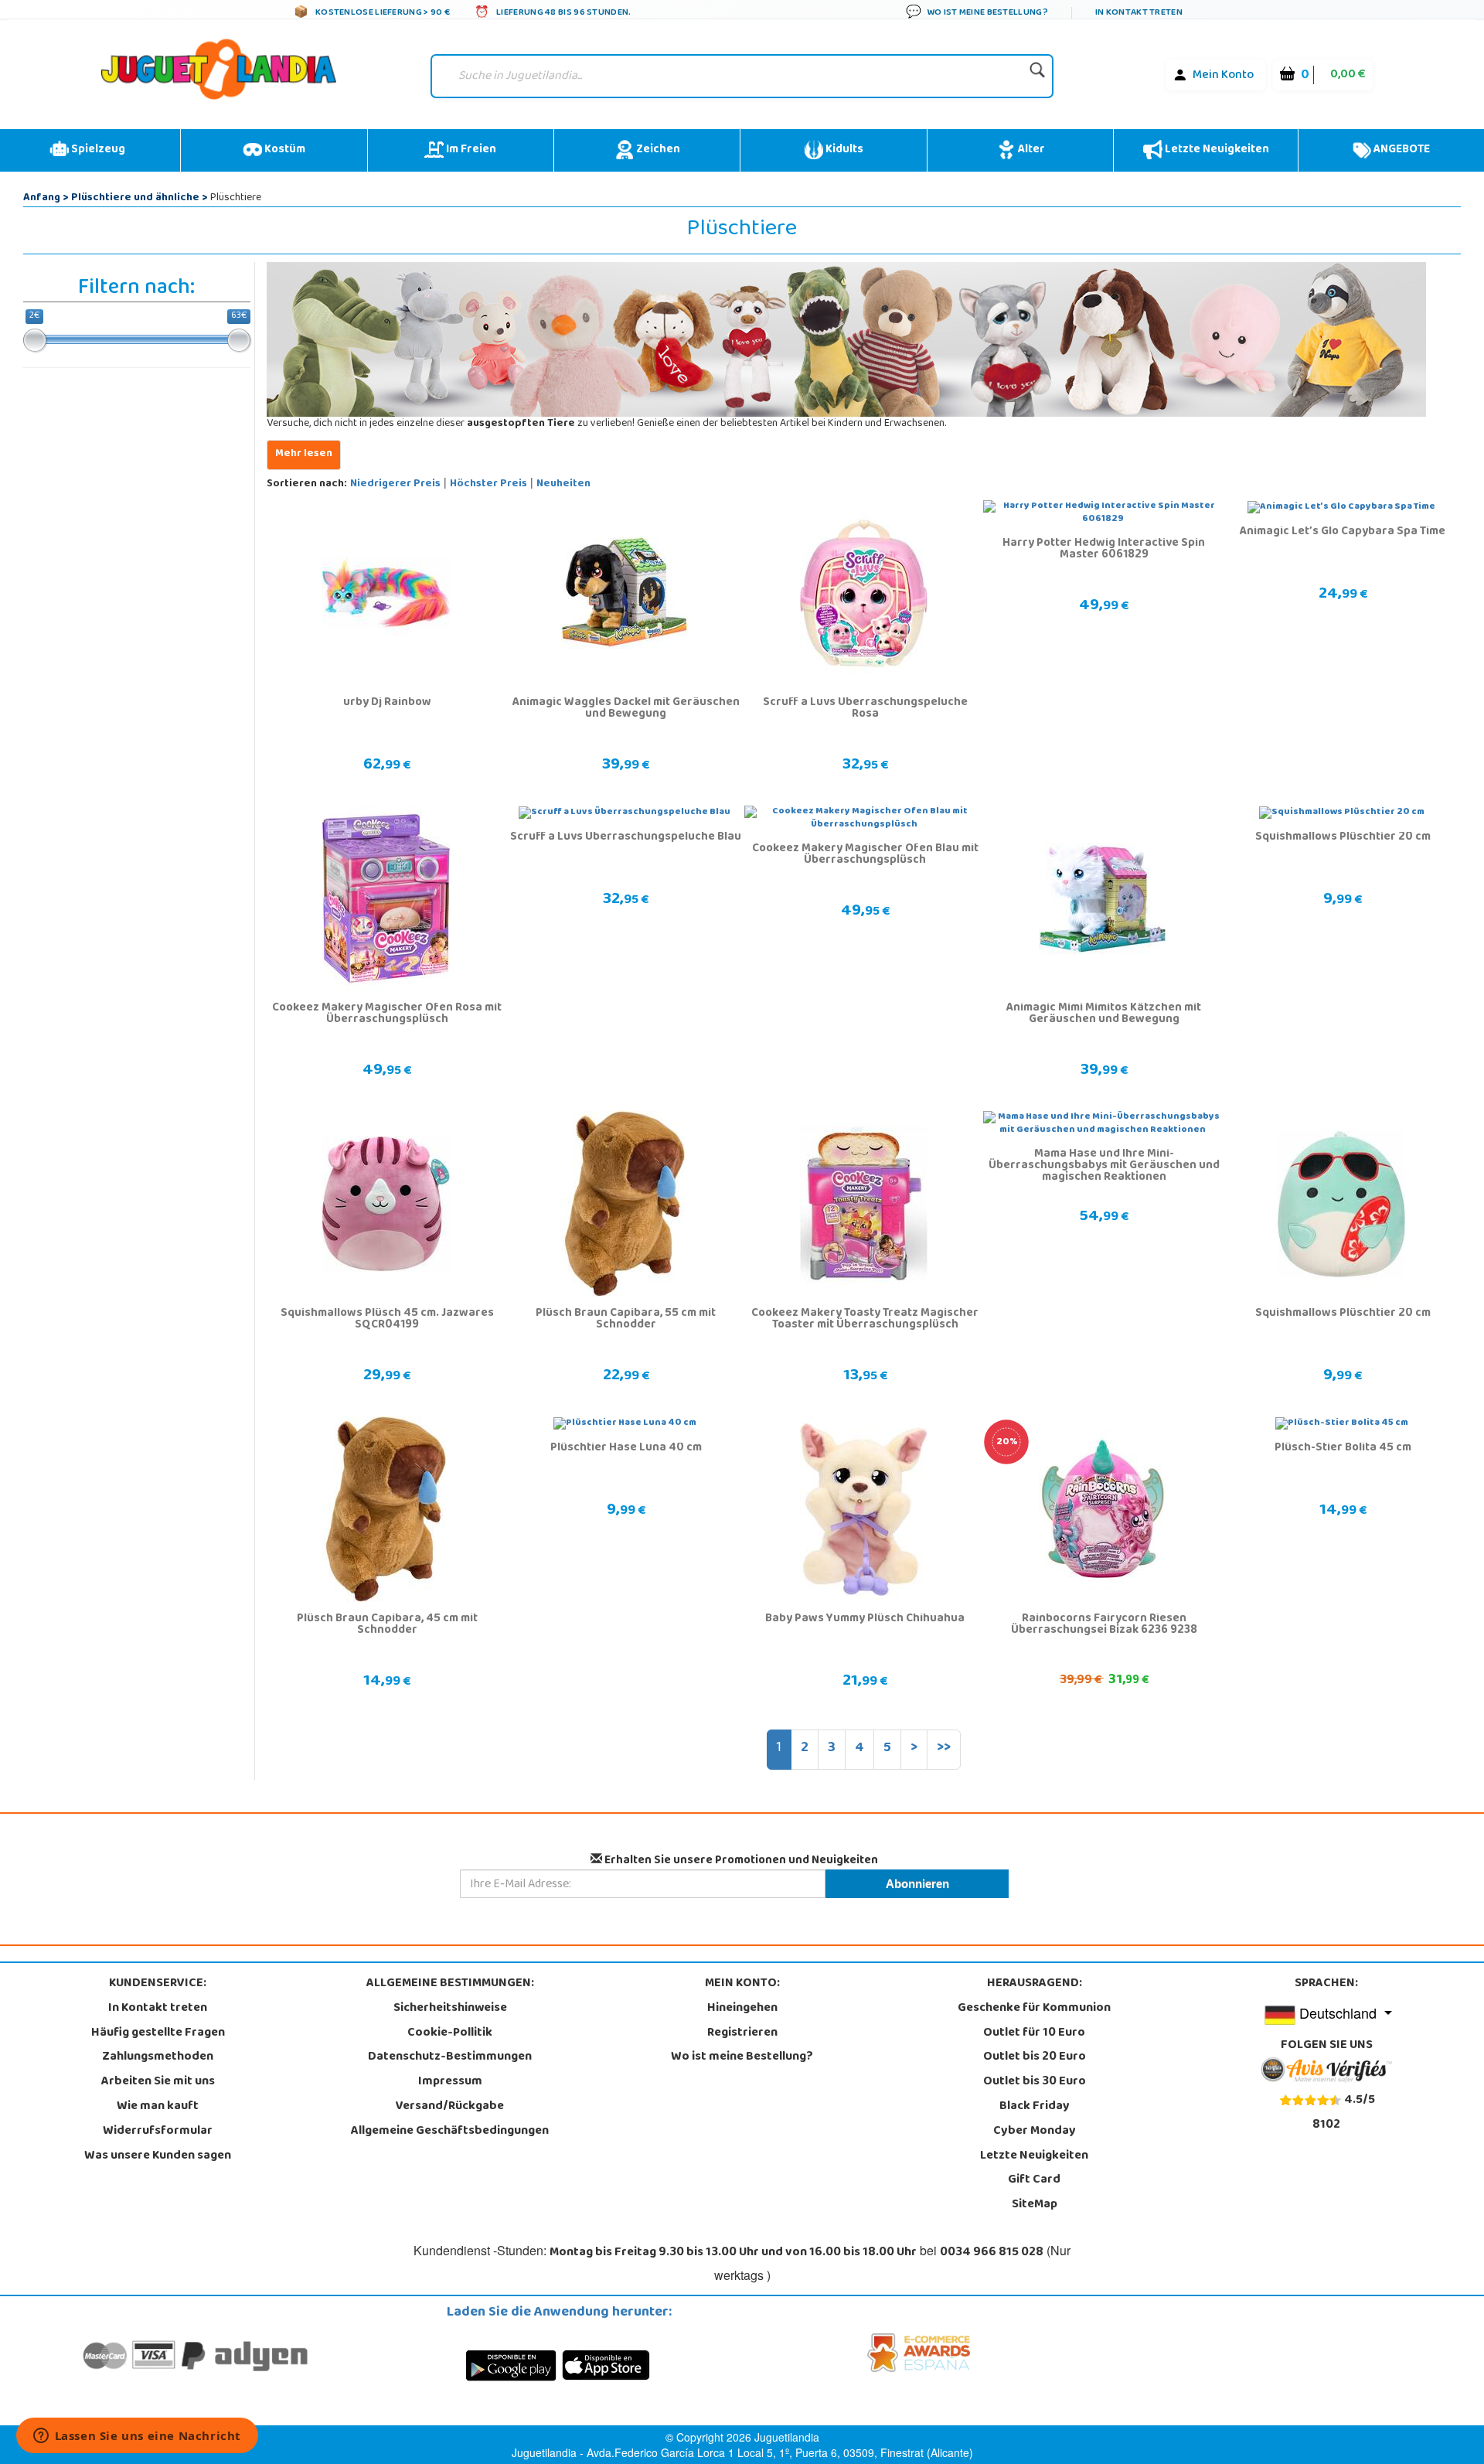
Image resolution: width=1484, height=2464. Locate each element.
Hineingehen (742, 2009)
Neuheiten (563, 484)
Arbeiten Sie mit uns (158, 2082)
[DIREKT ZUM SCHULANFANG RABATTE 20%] (1103, 1510)
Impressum (450, 2082)
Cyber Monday (1035, 2132)
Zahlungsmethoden (158, 2057)
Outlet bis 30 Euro (1035, 2082)
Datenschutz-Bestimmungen (450, 2057)
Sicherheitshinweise (450, 2009)
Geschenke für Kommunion (1034, 2009)
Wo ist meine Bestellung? (742, 2057)
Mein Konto (1223, 76)
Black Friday (1035, 2107)
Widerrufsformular (158, 2132)
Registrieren (742, 2033)
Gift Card (1034, 2180)
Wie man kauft (158, 2107)
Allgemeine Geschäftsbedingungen (450, 2132)
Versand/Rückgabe (450, 2107)
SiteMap (1035, 2205)
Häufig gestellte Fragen (158, 2033)
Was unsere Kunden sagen (158, 2156)
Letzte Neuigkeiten (1216, 150)
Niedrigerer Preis (395, 484)
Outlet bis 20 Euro (1035, 2057)
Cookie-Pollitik (450, 2033)
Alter (1030, 150)
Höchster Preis (488, 484)
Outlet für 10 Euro (1034, 2033)
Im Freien (470, 150)
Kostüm (284, 150)
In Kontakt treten (158, 2009)
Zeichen (657, 150)
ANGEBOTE (1401, 150)
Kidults (843, 150)
